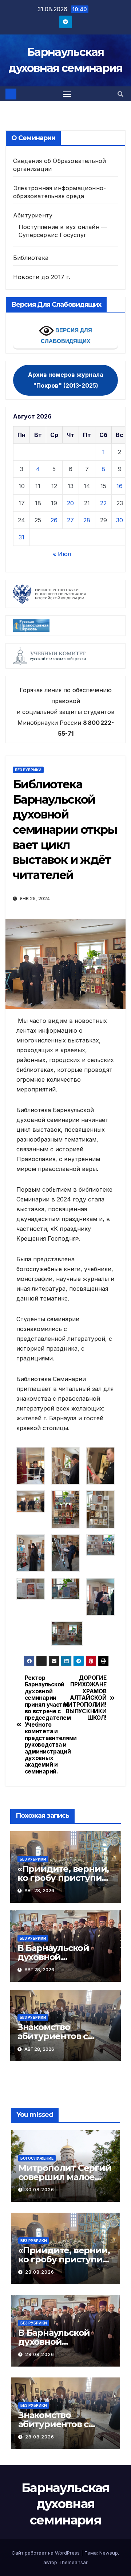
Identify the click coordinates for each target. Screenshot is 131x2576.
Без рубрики (28, 770)
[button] (120, 94)
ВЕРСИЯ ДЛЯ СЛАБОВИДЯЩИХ (66, 336)
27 (70, 520)
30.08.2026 (40, 2190)
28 (87, 520)
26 (54, 520)
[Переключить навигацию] (67, 94)
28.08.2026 (40, 2272)
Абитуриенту (33, 215)
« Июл (62, 554)
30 (120, 520)
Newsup (109, 2553)
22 (103, 503)
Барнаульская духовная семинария (65, 2504)
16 (120, 486)
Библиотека (31, 258)
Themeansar (73, 2562)
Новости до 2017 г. (42, 277)
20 (70, 503)
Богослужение (37, 2158)
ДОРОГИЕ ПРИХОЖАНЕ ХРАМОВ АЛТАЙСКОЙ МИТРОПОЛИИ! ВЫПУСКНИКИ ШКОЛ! (86, 1698)
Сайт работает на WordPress (46, 2553)
